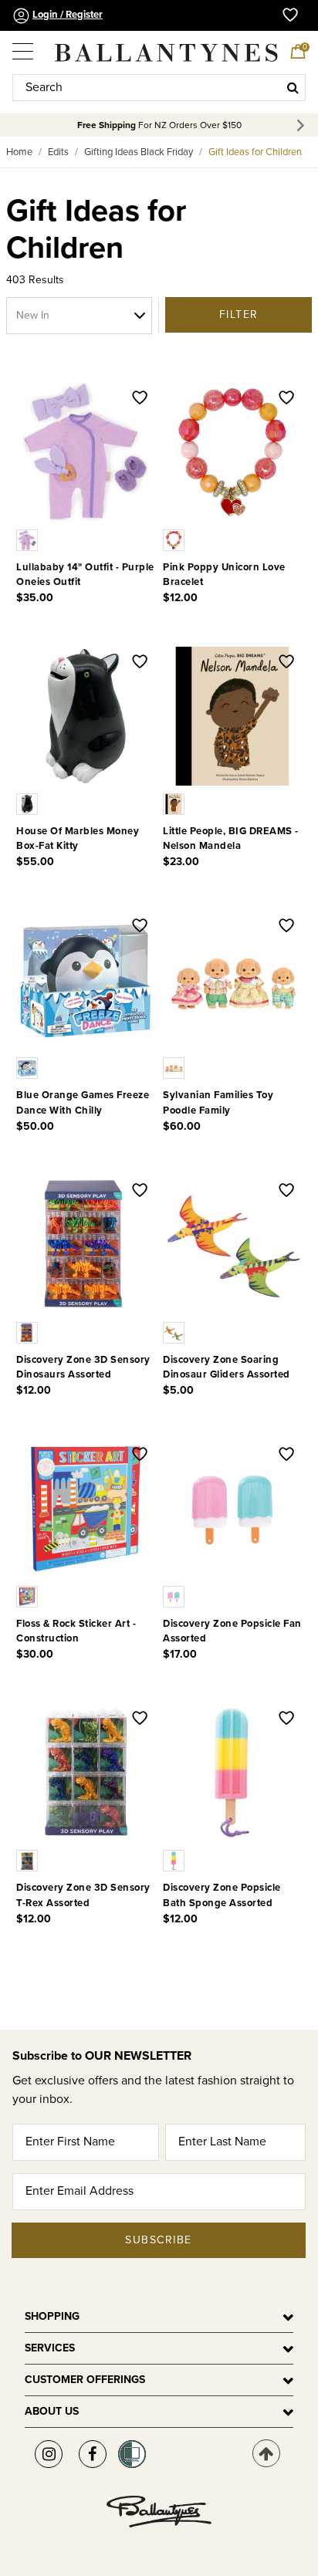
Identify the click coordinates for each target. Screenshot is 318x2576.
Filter (239, 314)
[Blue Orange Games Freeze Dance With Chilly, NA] (29, 1067)
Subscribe (159, 2240)
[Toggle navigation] (24, 46)
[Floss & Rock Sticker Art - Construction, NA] (29, 1596)
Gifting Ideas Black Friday (139, 152)
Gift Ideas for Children (255, 152)
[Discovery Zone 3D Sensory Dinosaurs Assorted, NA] (29, 1332)
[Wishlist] (140, 399)
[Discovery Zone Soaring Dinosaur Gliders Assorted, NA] (175, 1332)
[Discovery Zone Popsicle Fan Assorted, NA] (175, 1596)
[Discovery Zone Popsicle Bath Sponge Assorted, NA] (175, 1860)
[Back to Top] (266, 2453)
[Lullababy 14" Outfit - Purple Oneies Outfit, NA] (29, 539)
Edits (58, 152)
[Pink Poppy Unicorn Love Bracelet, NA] (175, 539)
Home (19, 152)
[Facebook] (93, 2454)
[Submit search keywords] (293, 87)
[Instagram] (49, 2454)
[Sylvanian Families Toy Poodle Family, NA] (175, 1067)
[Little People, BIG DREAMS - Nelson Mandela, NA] (175, 803)
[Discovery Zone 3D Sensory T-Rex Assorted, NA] (29, 1860)
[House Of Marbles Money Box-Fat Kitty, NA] (29, 803)
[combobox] (159, 88)
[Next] (303, 125)
